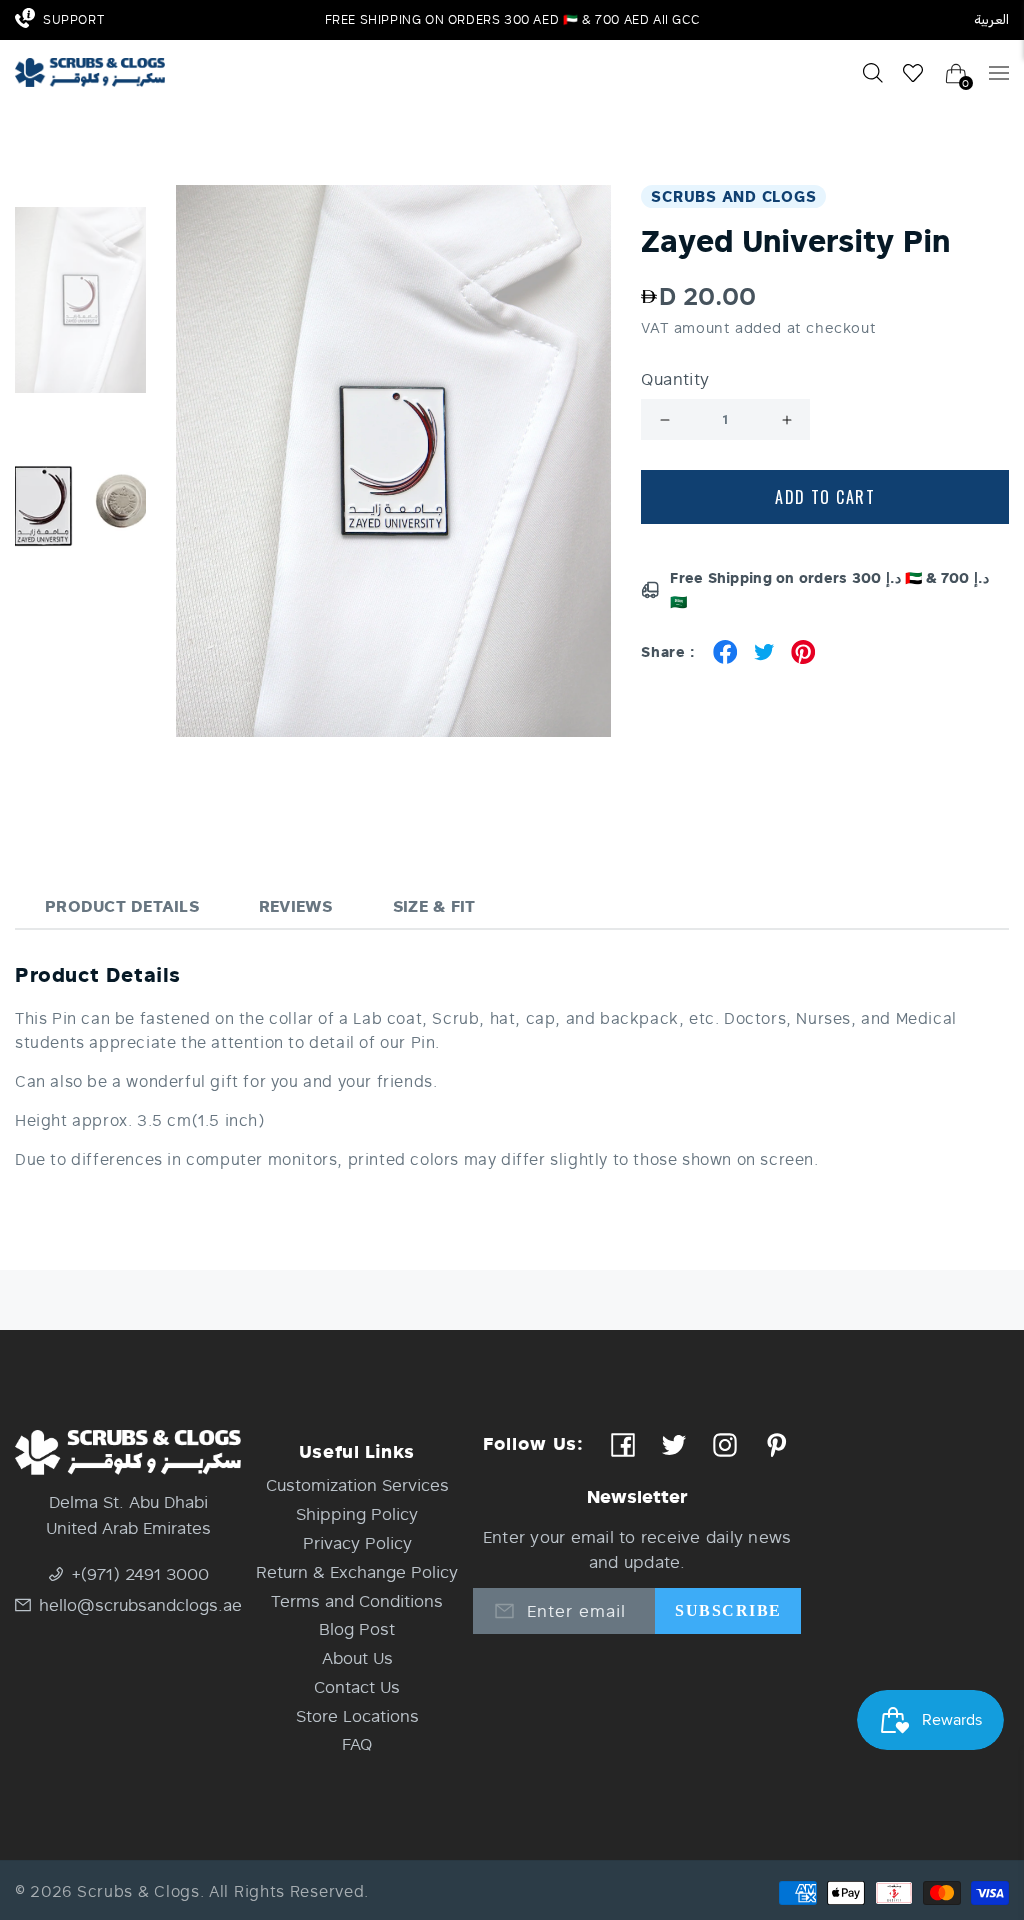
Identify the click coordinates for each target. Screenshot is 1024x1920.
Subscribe (728, 1610)
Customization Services (357, 1484)
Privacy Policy (357, 1542)
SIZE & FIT (434, 905)
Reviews (296, 905)
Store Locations (357, 1715)
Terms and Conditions (357, 1600)
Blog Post (357, 1628)
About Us (357, 1657)
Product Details (122, 905)
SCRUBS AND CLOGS (733, 196)
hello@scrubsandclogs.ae (140, 1604)
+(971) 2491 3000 (140, 1573)
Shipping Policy (357, 1513)
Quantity (675, 379)
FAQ (357, 1743)
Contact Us (357, 1686)
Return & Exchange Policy (357, 1571)
